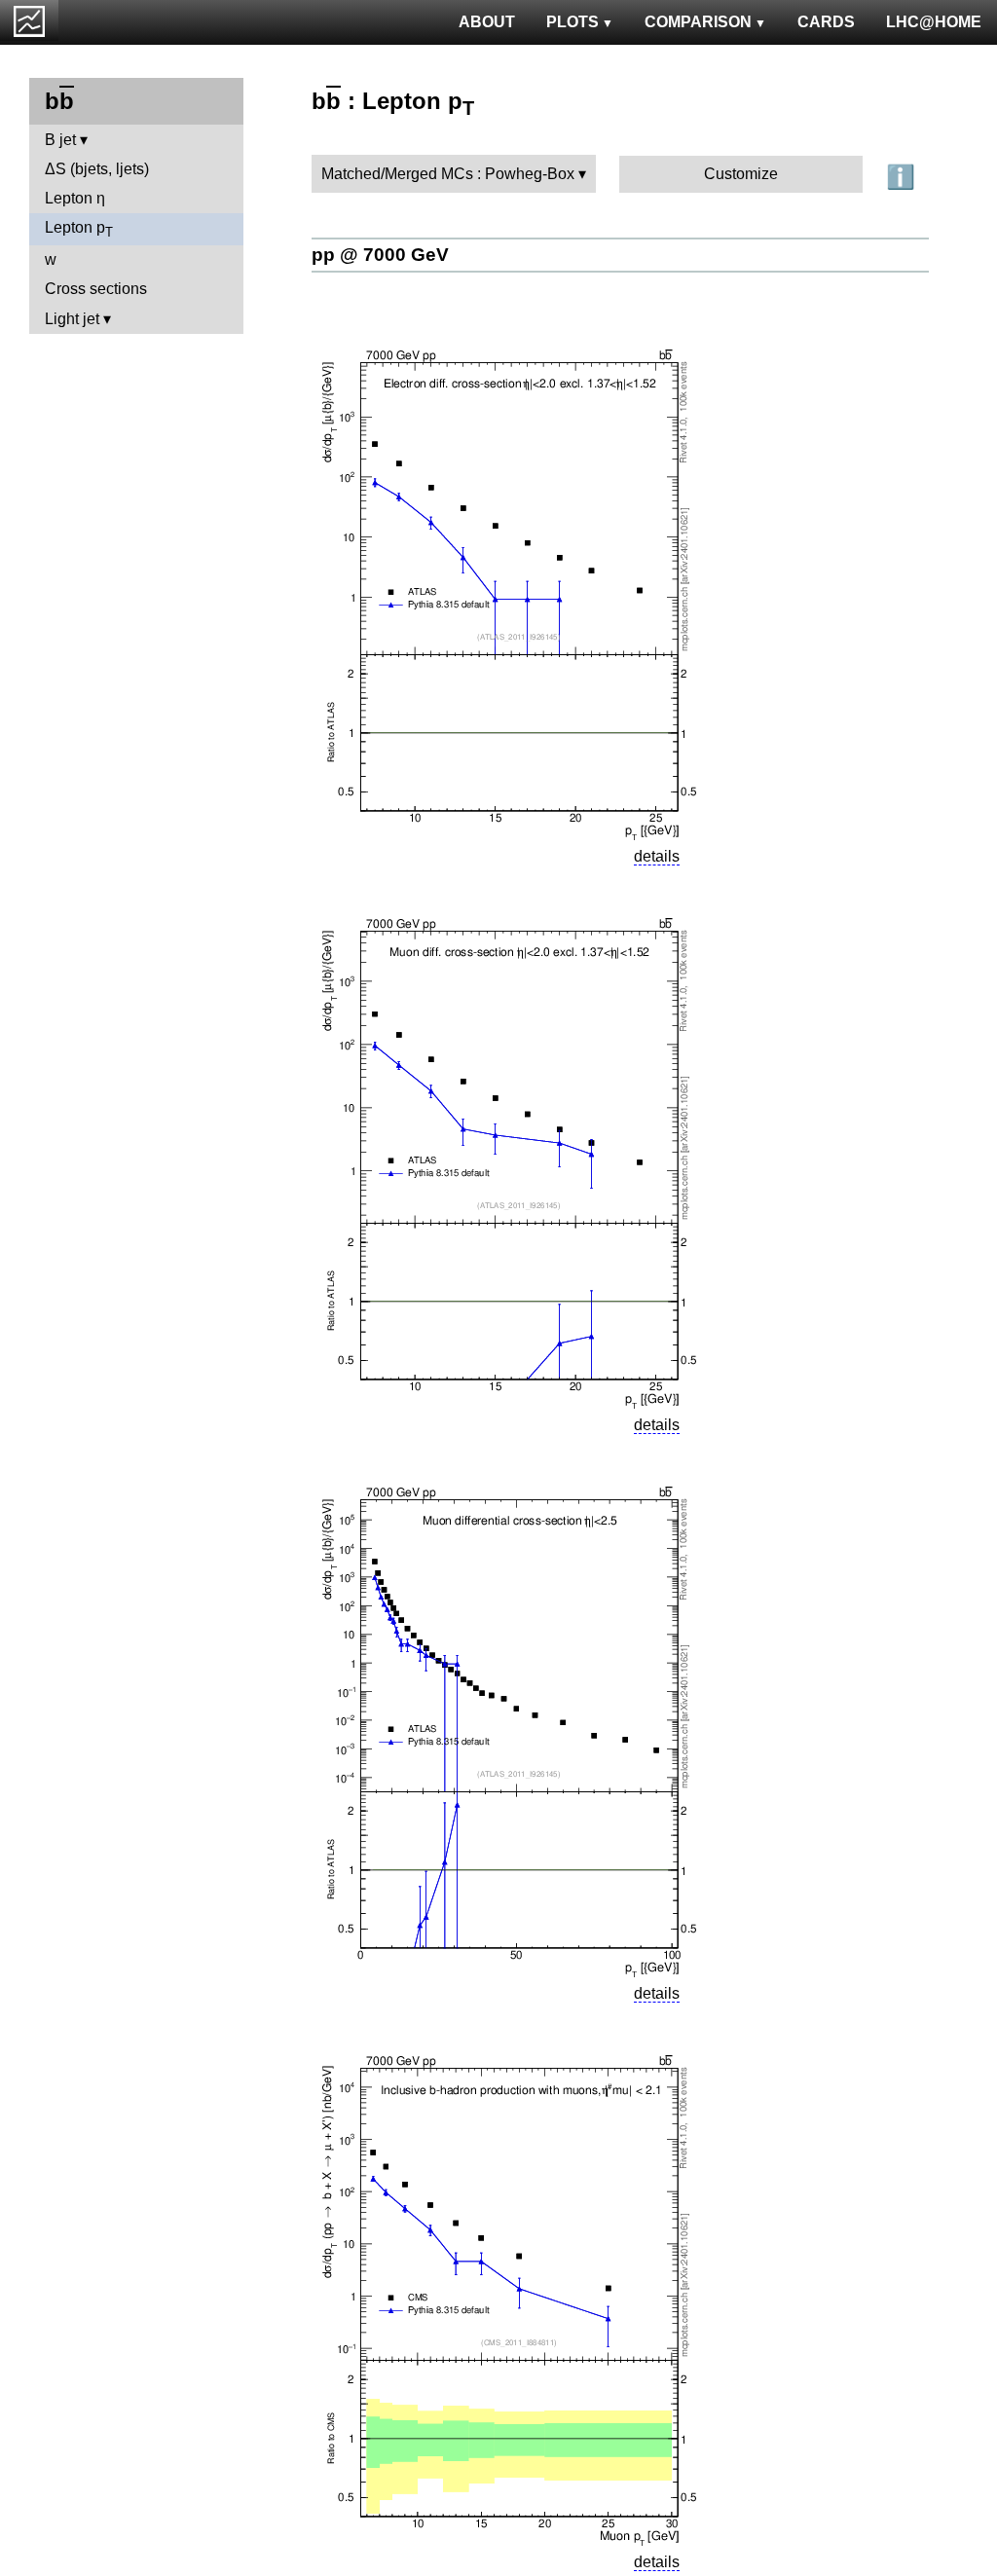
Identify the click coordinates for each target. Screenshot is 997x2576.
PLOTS (572, 22)
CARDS (826, 22)
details (657, 856)
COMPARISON (698, 22)
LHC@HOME (934, 22)
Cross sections (96, 289)
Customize (741, 174)
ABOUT (487, 22)
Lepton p (79, 229)
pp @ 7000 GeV (380, 255)
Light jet (72, 319)
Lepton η (75, 198)
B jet (60, 140)
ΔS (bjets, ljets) (97, 169)
